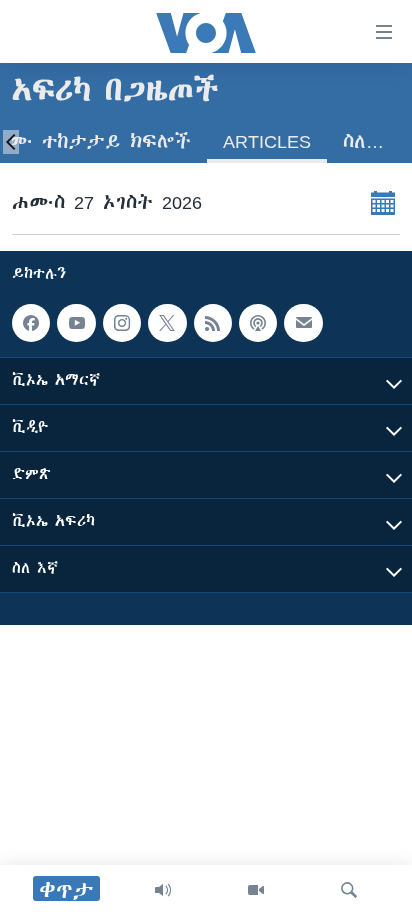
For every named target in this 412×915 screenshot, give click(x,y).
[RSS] (213, 323)
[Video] (256, 890)
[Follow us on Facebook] (31, 323)
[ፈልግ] (349, 890)
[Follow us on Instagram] (122, 323)
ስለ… (363, 141)
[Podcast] (258, 323)
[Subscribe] (303, 323)
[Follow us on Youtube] (76, 323)
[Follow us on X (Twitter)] (167, 323)
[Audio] (163, 890)
